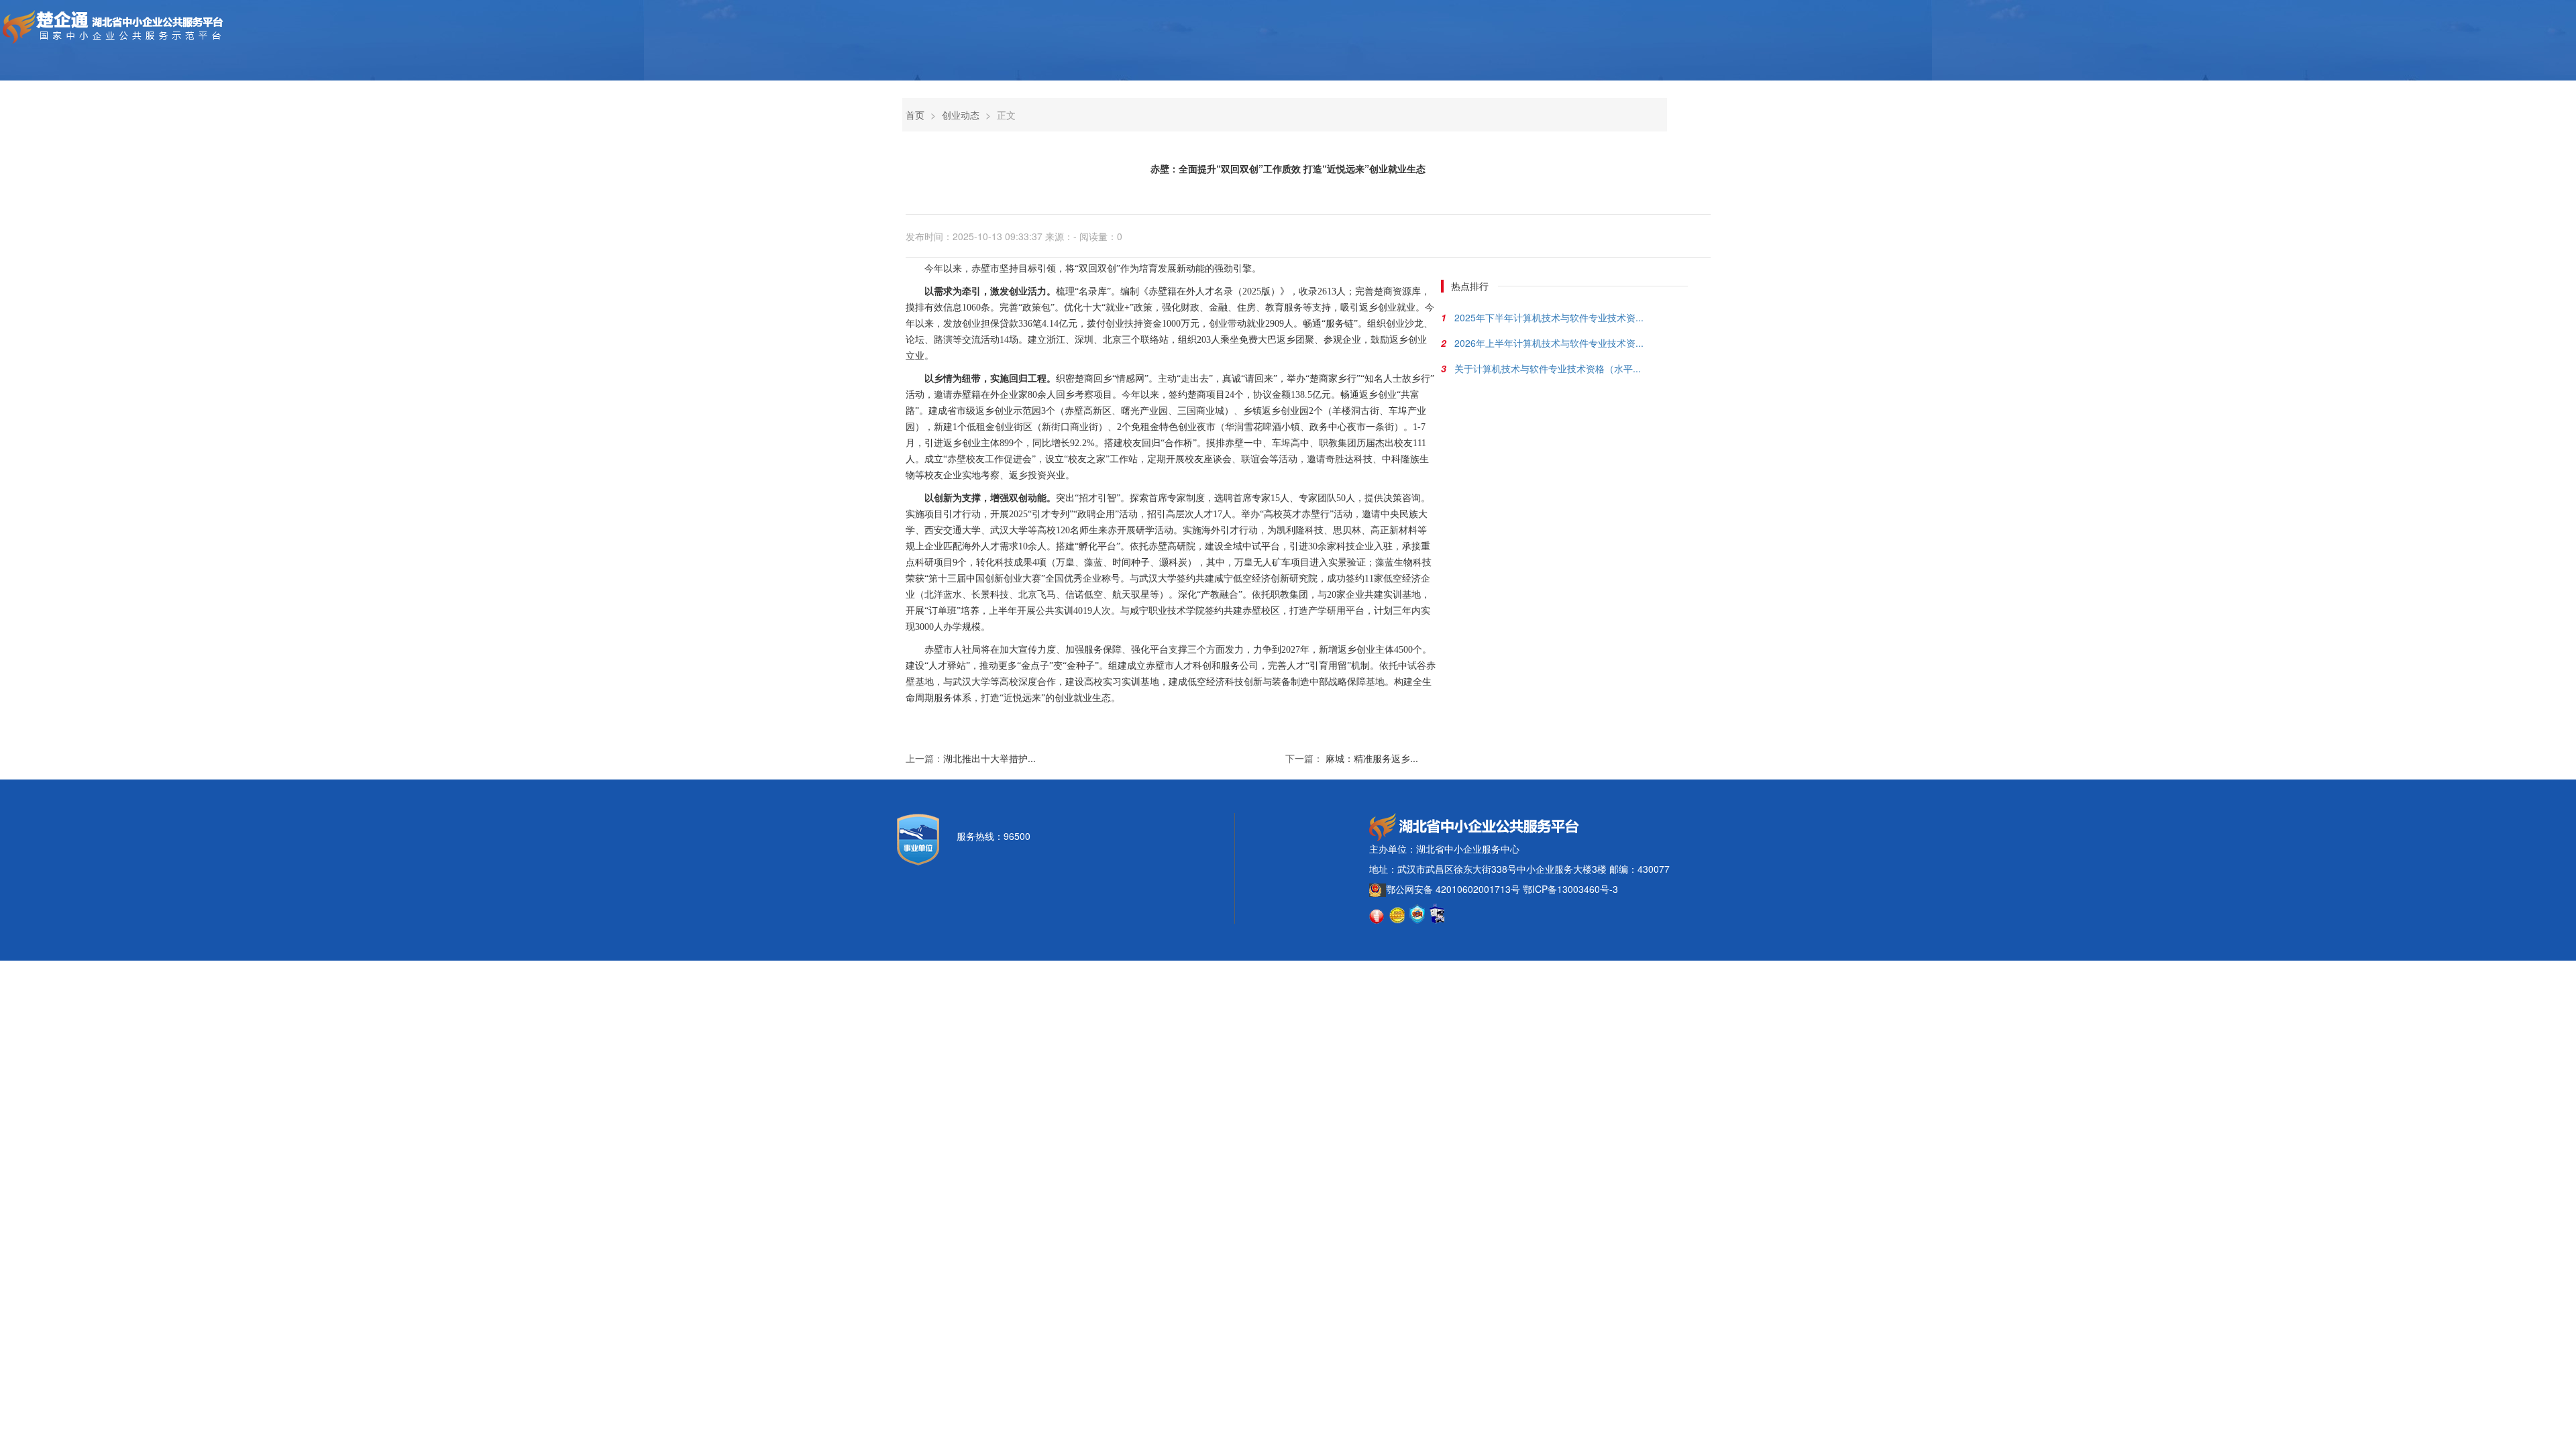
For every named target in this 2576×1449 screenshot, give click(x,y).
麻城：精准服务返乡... (1372, 758)
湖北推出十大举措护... (989, 758)
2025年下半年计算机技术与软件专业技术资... (1549, 317)
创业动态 (961, 115)
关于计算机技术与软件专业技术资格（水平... (1548, 368)
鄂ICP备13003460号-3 (1570, 889)
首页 (915, 115)
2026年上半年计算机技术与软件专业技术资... (1549, 343)
